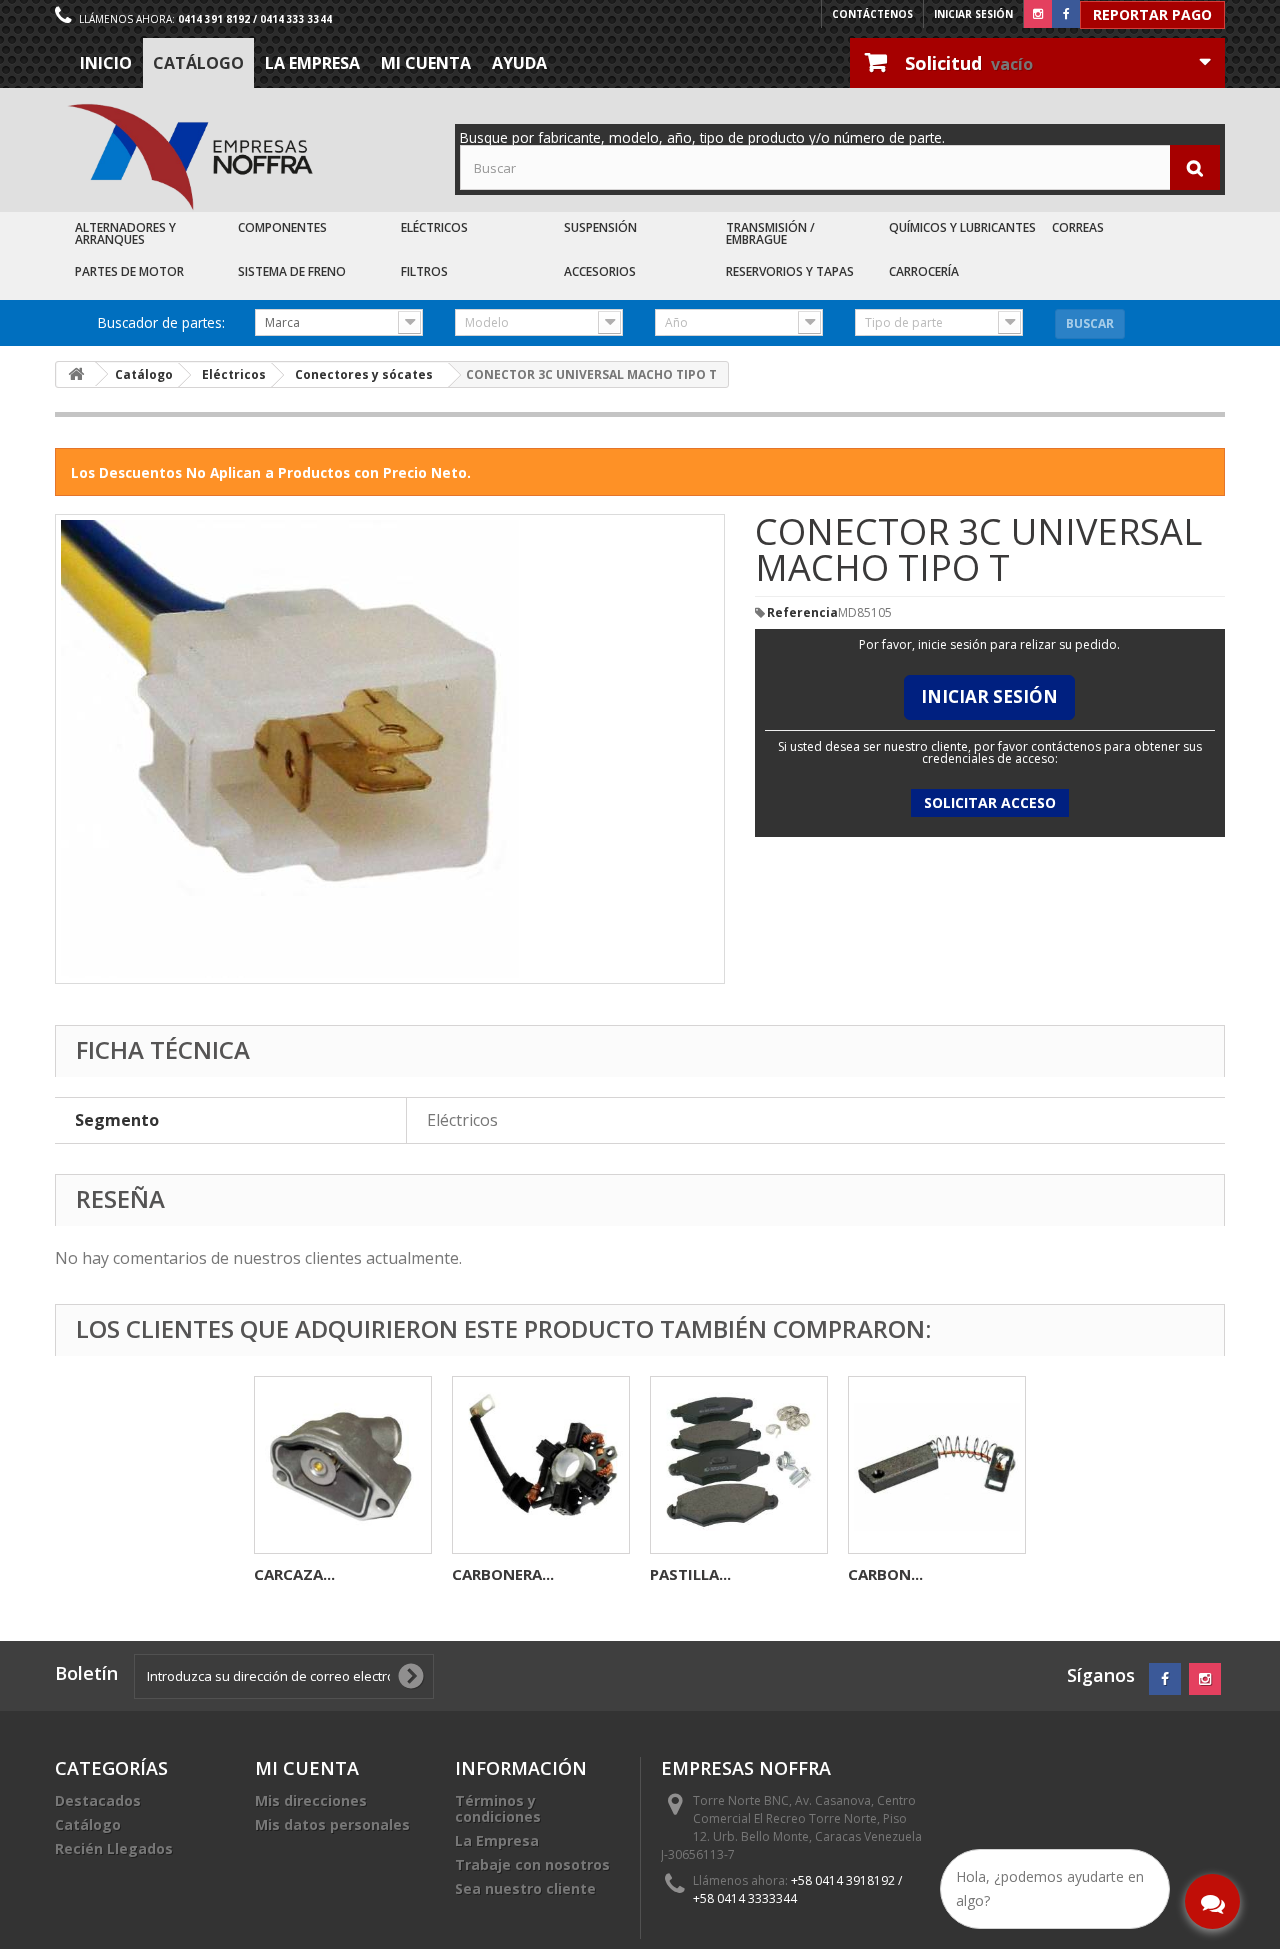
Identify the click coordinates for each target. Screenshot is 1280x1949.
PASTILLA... (690, 1574)
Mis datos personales (332, 1824)
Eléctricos (434, 227)
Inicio (106, 63)
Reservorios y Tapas (790, 271)
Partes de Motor (129, 271)
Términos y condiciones (498, 1808)
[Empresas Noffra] (190, 157)
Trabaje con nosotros (532, 1864)
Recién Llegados (114, 1848)
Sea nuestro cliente (525, 1888)
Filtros (424, 271)
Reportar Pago (1152, 14)
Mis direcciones (311, 1800)
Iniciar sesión (973, 14)
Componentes (282, 227)
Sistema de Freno (292, 271)
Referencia (802, 613)
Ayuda (519, 63)
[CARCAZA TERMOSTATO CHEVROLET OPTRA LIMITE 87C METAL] (343, 1465)
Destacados (98, 1800)
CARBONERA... (503, 1574)
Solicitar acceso (990, 802)
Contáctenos (872, 14)
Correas (1078, 227)
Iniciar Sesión (989, 696)
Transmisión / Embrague (770, 233)
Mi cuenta (426, 63)
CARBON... (885, 1574)
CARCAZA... (294, 1574)
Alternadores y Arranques (125, 233)
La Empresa (312, 63)
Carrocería (924, 271)
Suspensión (600, 227)
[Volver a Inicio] (76, 374)
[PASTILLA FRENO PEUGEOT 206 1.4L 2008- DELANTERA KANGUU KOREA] (739, 1465)
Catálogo (198, 63)
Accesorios (600, 271)
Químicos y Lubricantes (962, 227)
